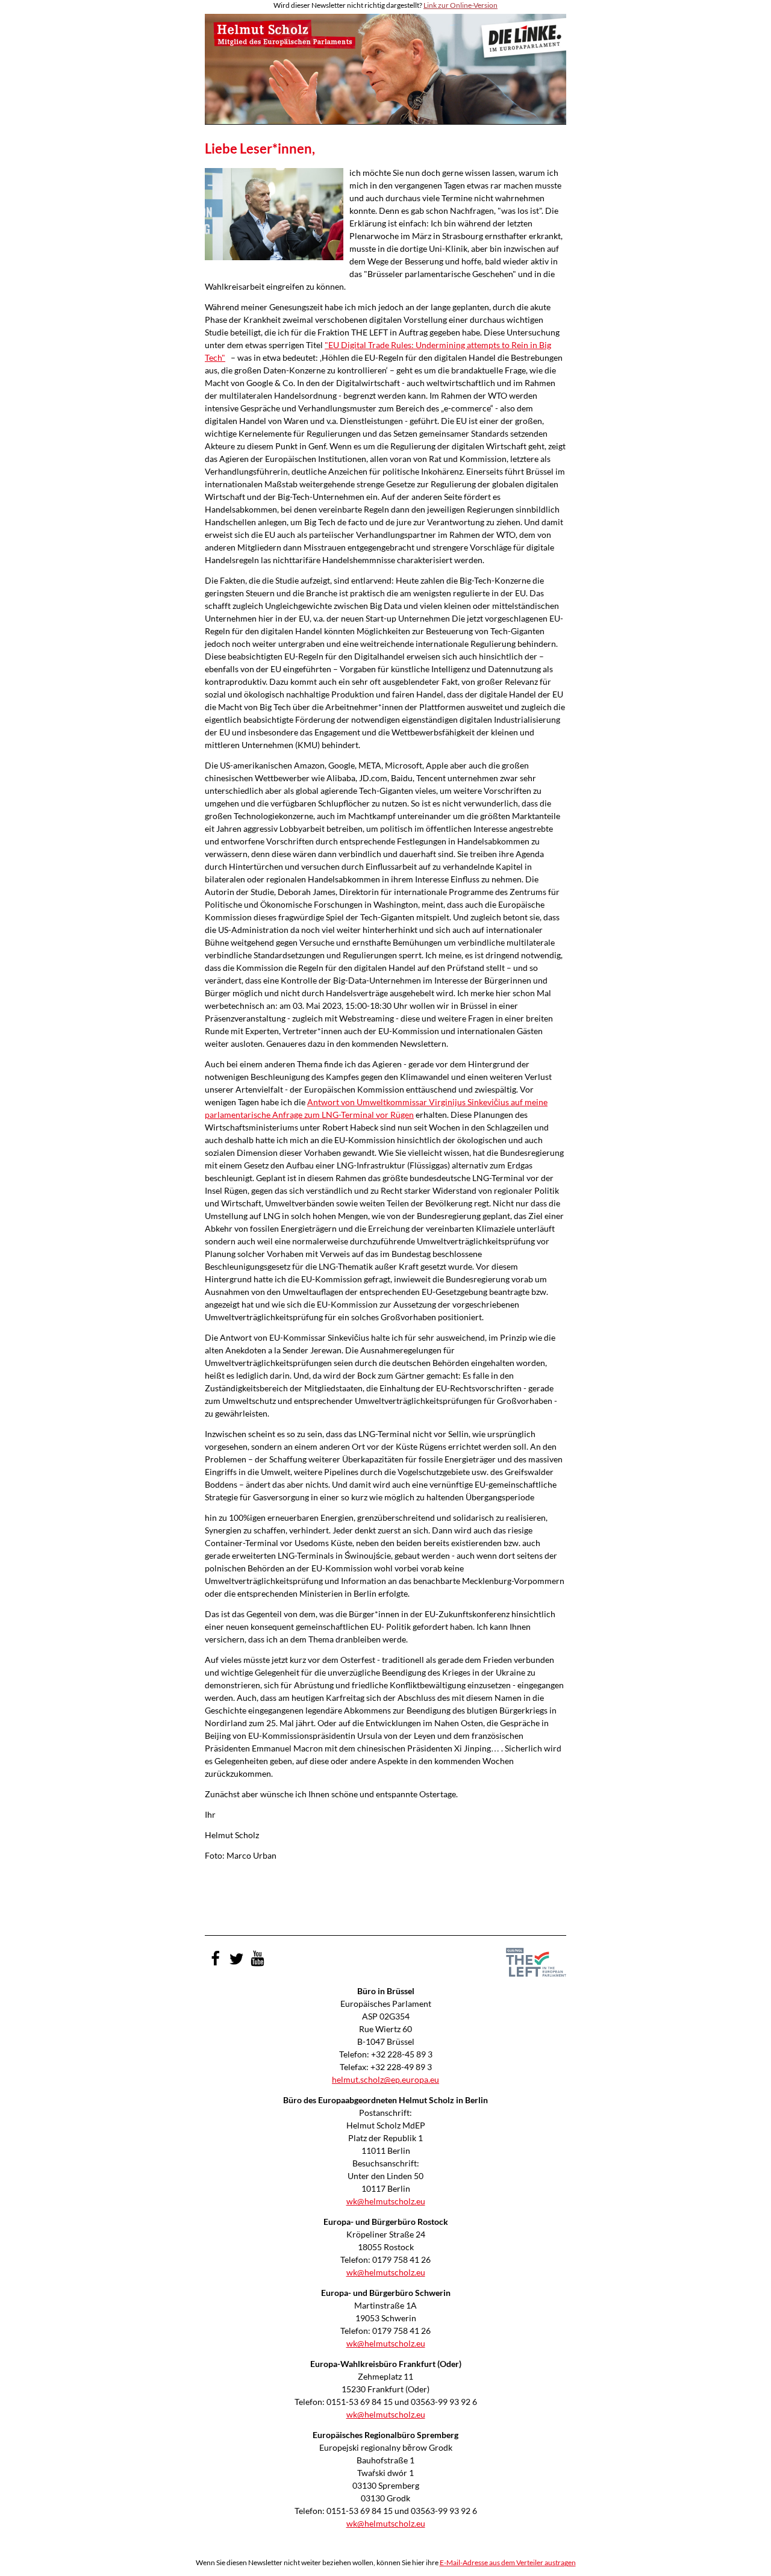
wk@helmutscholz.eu (386, 2201)
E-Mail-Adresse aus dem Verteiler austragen (508, 2562)
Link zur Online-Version (460, 5)
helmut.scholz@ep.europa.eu (385, 2079)
